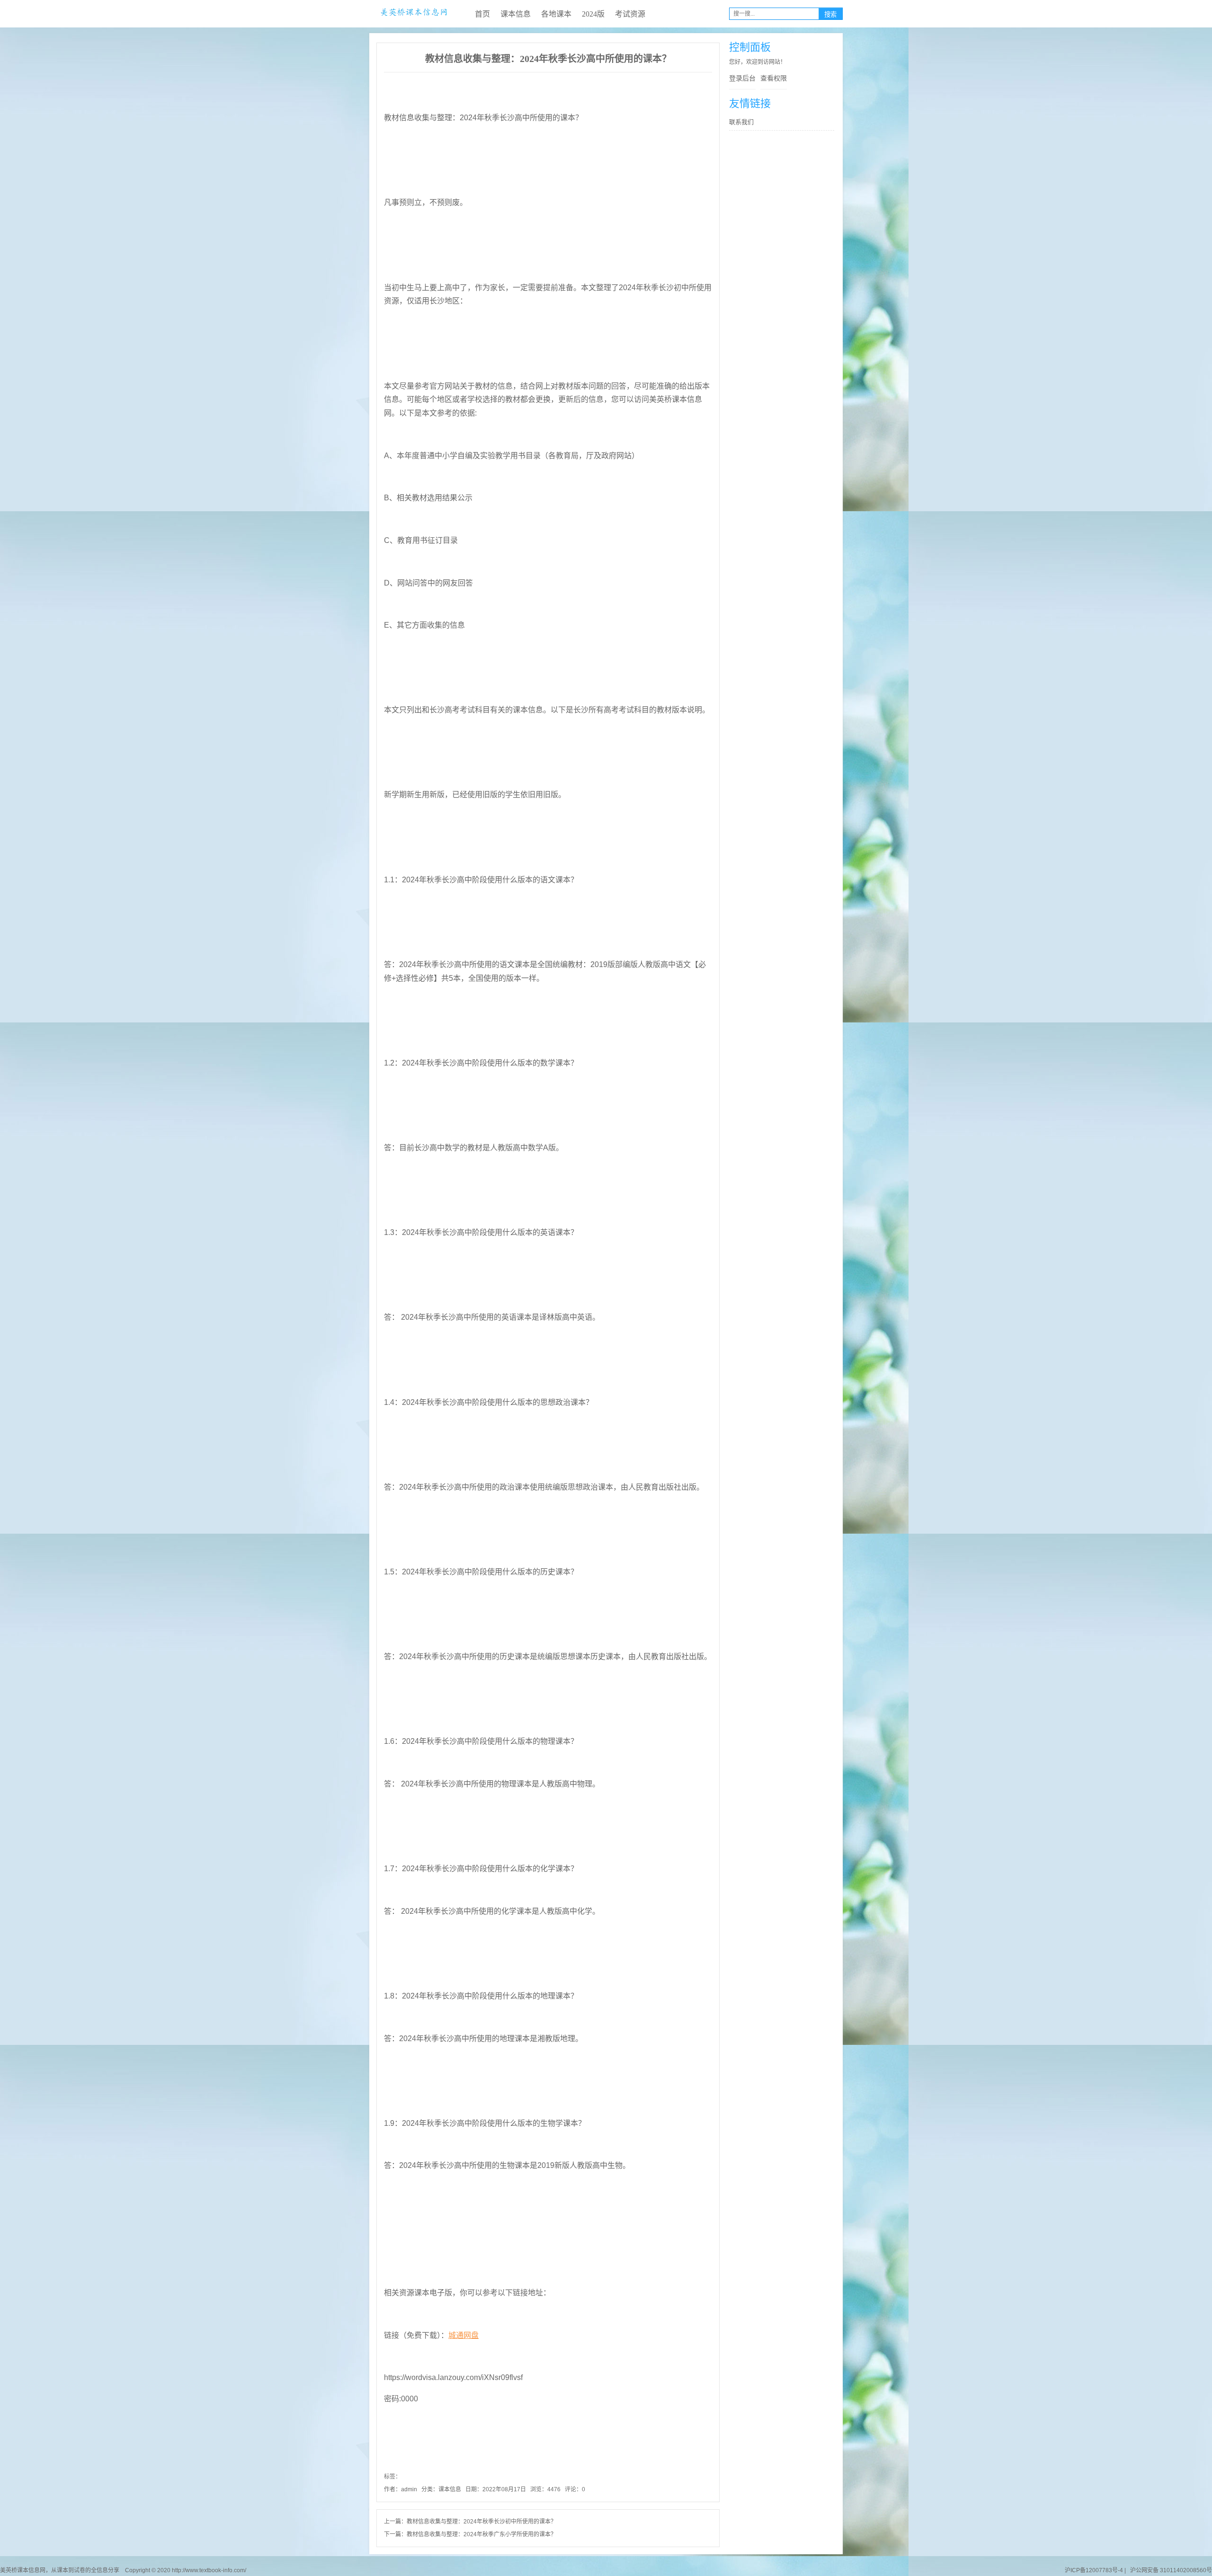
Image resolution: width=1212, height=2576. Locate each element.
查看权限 (774, 78)
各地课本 (556, 14)
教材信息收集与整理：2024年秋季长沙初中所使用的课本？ (481, 2522)
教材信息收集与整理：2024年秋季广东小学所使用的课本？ (481, 2534)
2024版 (593, 14)
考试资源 (630, 14)
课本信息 (516, 14)
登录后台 (742, 78)
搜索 (830, 14)
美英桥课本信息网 (414, 14)
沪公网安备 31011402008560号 (1170, 2570)
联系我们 (741, 122)
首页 (482, 14)
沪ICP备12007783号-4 (1094, 2570)
